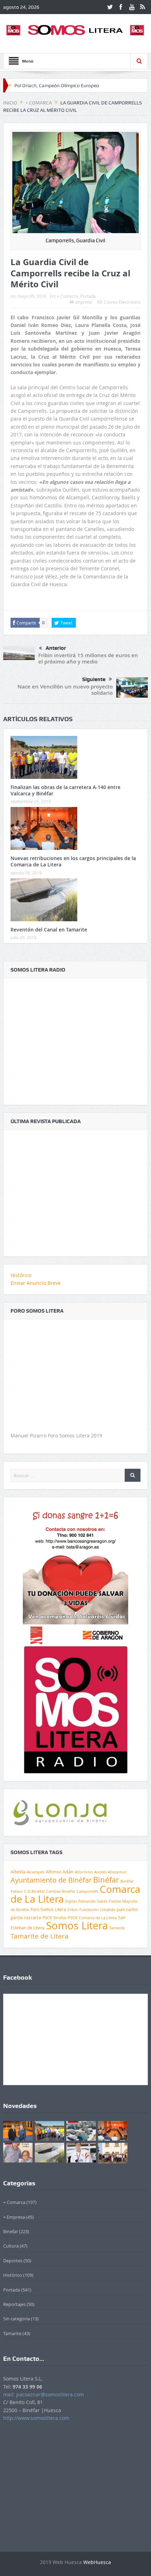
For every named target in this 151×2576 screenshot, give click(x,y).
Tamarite (117, 1928)
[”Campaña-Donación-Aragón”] (75, 1574)
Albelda (18, 1872)
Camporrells (87, 1891)
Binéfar (106, 1880)
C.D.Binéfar (34, 1891)
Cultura (11, 2246)
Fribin (73, 1910)
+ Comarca (68, 296)
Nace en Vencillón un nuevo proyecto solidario (65, 690)
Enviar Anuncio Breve (36, 1283)
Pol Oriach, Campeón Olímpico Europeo (57, 85)
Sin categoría (17, 2319)
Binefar (11, 2231)
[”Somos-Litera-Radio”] (75, 1037)
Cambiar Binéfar (61, 1891)
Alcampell (35, 1872)
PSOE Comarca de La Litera (92, 1918)
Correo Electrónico (122, 302)
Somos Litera (77, 1925)
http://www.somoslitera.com (36, 2418)
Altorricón (84, 1872)
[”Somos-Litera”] (75, 1189)
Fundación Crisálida (97, 1910)
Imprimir (84, 302)
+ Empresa (14, 2217)
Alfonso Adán (60, 1872)
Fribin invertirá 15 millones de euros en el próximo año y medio (88, 658)
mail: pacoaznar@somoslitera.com (44, 2394)
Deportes (13, 2261)
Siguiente (94, 679)
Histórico (21, 1275)
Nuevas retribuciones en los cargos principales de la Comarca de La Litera (73, 861)
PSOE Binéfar (54, 1918)
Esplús (71, 1901)
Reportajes (14, 2304)
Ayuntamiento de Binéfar (51, 1880)
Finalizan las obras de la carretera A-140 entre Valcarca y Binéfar (65, 790)
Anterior (56, 648)
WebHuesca (97, 2562)
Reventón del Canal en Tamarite (49, 930)
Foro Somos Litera (48, 1909)
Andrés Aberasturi (110, 1872)
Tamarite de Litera (40, 1936)
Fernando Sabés (93, 1901)
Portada (88, 296)
